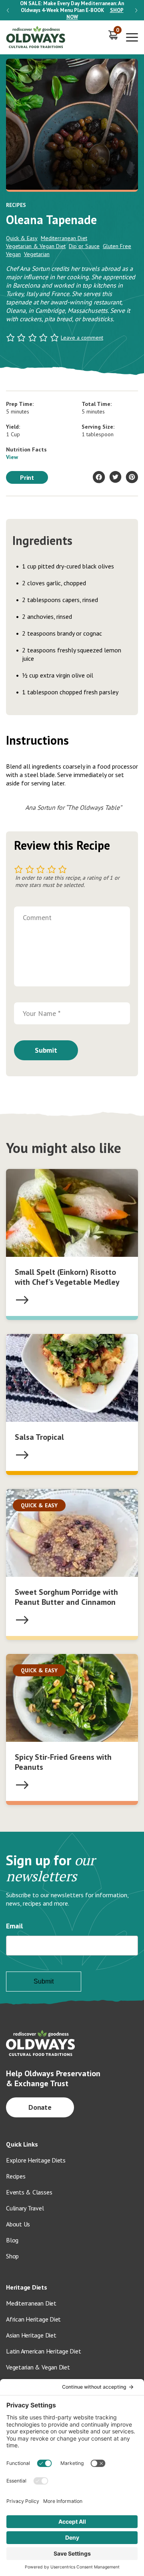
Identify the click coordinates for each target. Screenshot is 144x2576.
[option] (72, 10)
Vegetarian (37, 254)
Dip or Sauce (84, 246)
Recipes (16, 2176)
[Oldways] (36, 37)
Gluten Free (117, 246)
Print (27, 477)
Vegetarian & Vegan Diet (36, 246)
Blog (12, 2240)
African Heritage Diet (33, 2319)
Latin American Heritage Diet (43, 2351)
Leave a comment (82, 338)
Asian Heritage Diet (31, 2335)
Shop (12, 2256)
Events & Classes (29, 2192)
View (12, 457)
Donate (40, 2107)
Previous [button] (8, 10)
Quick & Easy (22, 238)
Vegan (13, 254)
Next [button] (136, 10)
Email (14, 1926)
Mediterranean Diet (64, 238)
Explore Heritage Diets (36, 2160)
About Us (18, 2224)
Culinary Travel (25, 2208)
